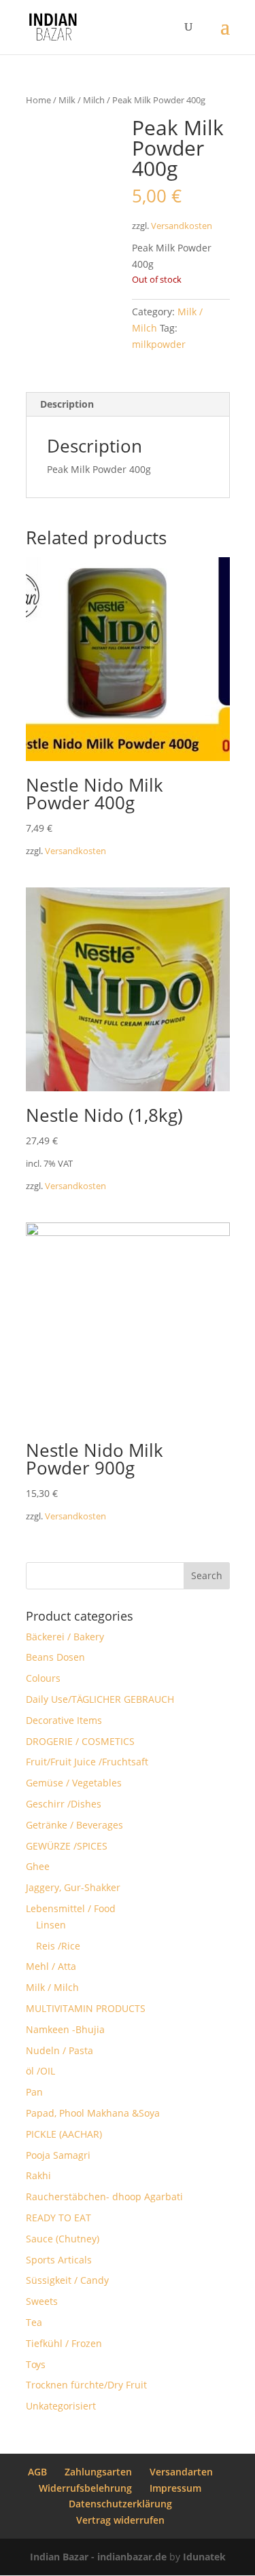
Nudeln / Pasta (60, 2050)
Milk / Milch (82, 100)
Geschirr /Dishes (64, 1804)
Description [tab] (67, 404)
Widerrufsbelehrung (85, 2488)
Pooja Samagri (58, 2155)
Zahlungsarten (98, 2472)
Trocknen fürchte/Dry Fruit (86, 2385)
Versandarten (181, 2472)
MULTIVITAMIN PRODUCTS (86, 2008)
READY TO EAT (58, 2218)
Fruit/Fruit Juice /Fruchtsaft (87, 1762)
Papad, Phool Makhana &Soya (93, 2113)
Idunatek (204, 2557)
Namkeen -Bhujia (65, 2029)
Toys (36, 2364)
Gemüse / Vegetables (74, 1783)
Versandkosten (182, 226)
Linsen (51, 1925)
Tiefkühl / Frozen (64, 2343)
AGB (37, 2472)
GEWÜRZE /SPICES (67, 1846)
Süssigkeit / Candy (67, 2280)
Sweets (42, 2301)
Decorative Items (64, 1720)
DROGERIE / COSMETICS (80, 1741)
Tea (34, 2322)
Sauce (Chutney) (63, 2239)
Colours (43, 1678)
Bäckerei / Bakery (65, 1637)
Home (38, 100)
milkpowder (159, 344)
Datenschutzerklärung (120, 2504)
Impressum (175, 2488)
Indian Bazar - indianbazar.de (98, 2557)
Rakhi (38, 2175)
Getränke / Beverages (74, 1825)
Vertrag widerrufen (120, 2520)
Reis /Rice (58, 1946)
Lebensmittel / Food (71, 1908)
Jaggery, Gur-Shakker (73, 1887)
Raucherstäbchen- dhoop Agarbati (104, 2196)
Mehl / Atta (51, 1966)
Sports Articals (59, 2260)
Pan (34, 2092)
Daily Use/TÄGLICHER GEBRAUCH (100, 1699)
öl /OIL (40, 2071)
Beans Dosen (55, 1657)
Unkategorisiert (61, 2406)
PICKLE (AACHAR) (64, 2134)
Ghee (38, 1866)
